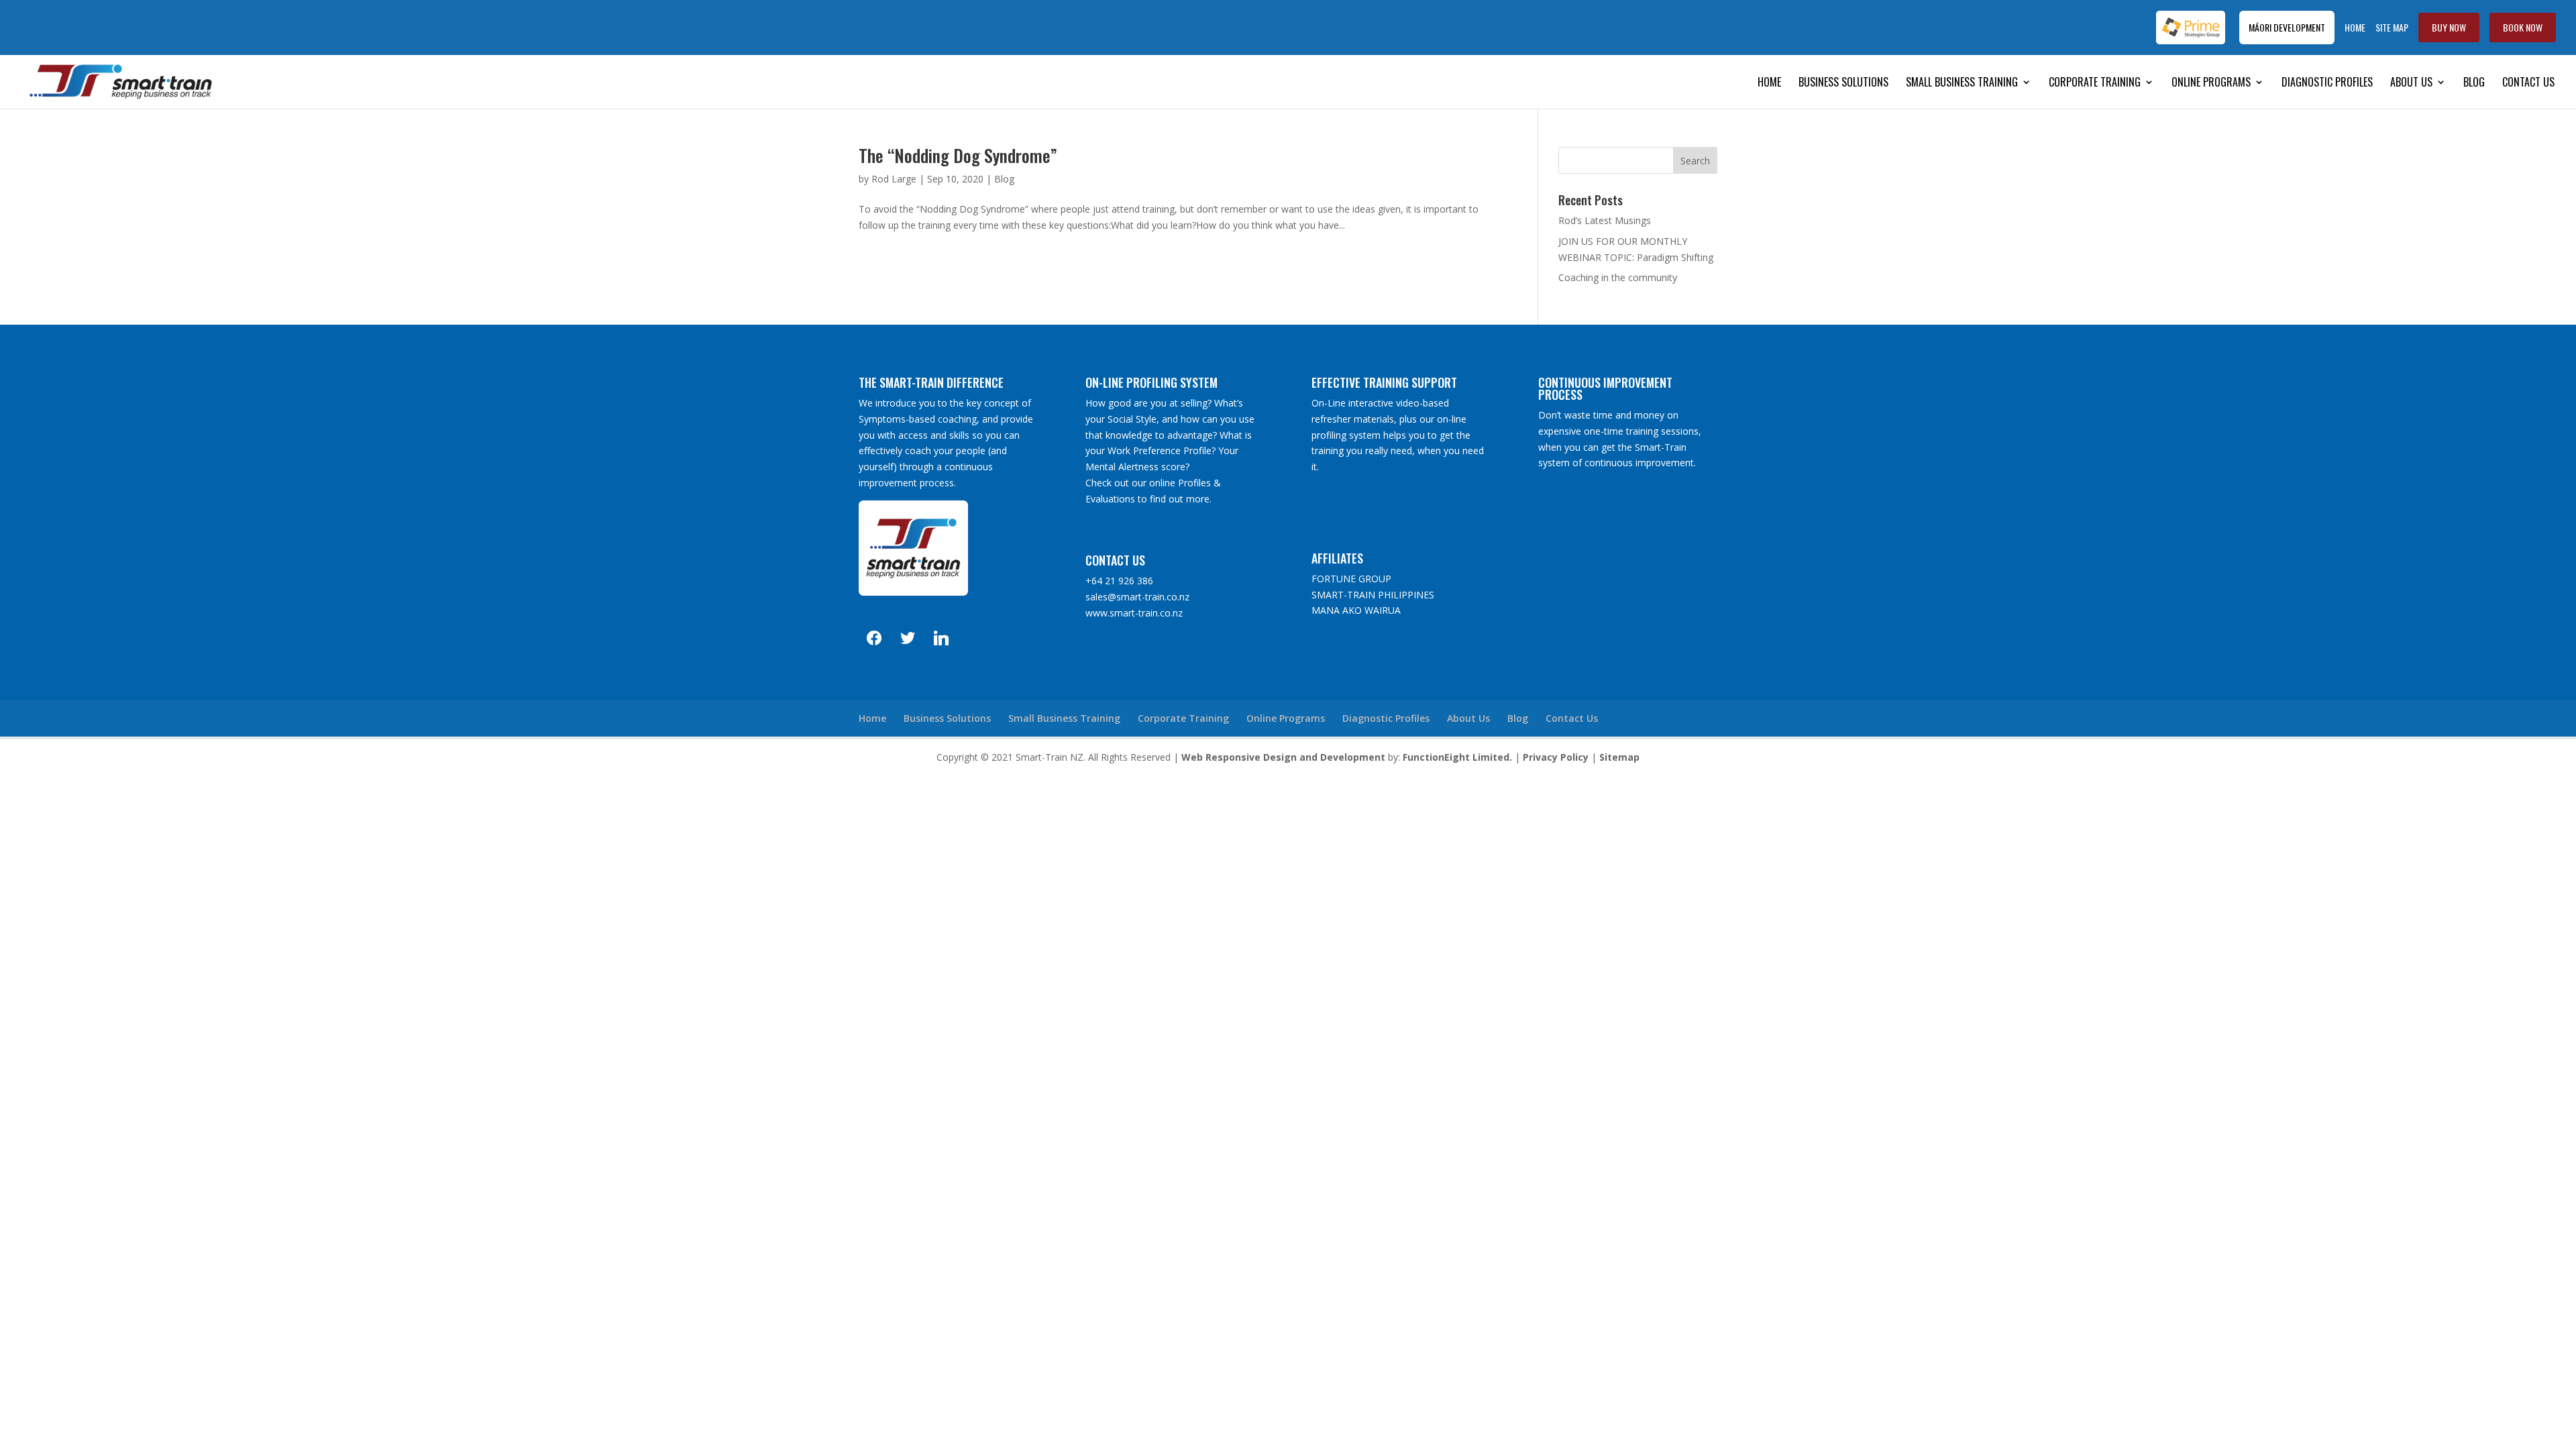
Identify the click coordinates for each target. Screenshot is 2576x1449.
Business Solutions (1843, 84)
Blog (2474, 84)
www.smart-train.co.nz (1134, 613)
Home (2355, 28)
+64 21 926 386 (1119, 581)
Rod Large (894, 179)
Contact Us (2528, 84)
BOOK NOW (2523, 27)
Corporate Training (2095, 84)
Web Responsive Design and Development (1283, 757)
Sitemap (1619, 757)
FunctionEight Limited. (1457, 757)
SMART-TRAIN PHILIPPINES (1373, 595)
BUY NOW (2449, 27)
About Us (2411, 84)
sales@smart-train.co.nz (1137, 597)
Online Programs (2211, 84)
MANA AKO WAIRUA (1356, 610)
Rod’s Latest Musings (1605, 220)
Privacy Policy (1556, 757)
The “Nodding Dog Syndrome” (958, 155)
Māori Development (2287, 27)
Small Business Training (1962, 84)
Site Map (2392, 28)
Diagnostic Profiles (2327, 84)
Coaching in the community (1618, 277)
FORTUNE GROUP (1351, 579)
